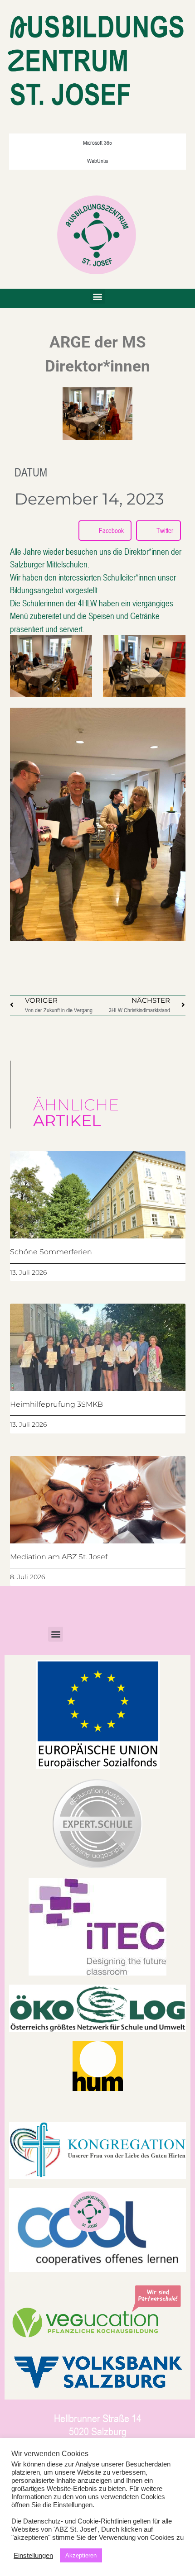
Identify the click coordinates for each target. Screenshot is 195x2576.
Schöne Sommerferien (51, 1252)
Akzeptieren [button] (81, 2555)
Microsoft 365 (97, 143)
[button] (98, 296)
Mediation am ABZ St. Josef (59, 1557)
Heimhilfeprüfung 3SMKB (56, 1404)
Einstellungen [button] (33, 2556)
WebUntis (97, 161)
